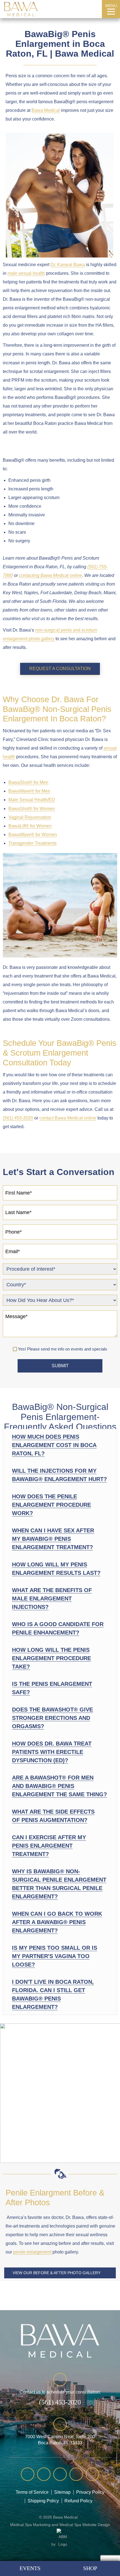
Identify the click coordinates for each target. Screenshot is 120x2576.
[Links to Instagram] (76, 2474)
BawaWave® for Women (33, 835)
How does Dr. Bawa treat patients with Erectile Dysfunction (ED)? (52, 1752)
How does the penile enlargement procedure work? (51, 1505)
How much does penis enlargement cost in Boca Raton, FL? (54, 1445)
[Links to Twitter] (60, 2474)
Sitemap (62, 2492)
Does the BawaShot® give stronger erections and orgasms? (52, 1718)
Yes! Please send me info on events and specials (63, 1349)
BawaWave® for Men (29, 791)
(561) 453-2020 (95, 9)
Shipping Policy (43, 2501)
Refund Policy (78, 2501)
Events (30, 2568)
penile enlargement (33, 2252)
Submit (60, 1366)
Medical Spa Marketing (30, 2525)
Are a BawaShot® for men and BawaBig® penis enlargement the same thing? (59, 1786)
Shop (90, 2568)
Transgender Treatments (33, 843)
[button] (60, 1445)
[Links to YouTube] (28, 2474)
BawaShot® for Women (32, 809)
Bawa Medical (46, 110)
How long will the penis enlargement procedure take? (51, 1658)
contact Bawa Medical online (68, 1118)
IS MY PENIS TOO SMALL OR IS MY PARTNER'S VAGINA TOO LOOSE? (55, 1956)
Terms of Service (32, 2492)
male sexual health (26, 273)
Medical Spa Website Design (85, 2525)
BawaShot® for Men (28, 782)
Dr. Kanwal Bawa (68, 265)
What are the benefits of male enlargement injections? (52, 1598)
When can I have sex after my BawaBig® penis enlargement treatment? (53, 1539)
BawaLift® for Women (30, 826)
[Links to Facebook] (44, 2474)
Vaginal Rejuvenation (30, 817)
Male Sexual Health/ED (32, 800)
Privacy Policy (90, 2492)
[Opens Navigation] (111, 11)
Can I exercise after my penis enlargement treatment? (49, 1846)
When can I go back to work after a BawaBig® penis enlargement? (57, 1922)
